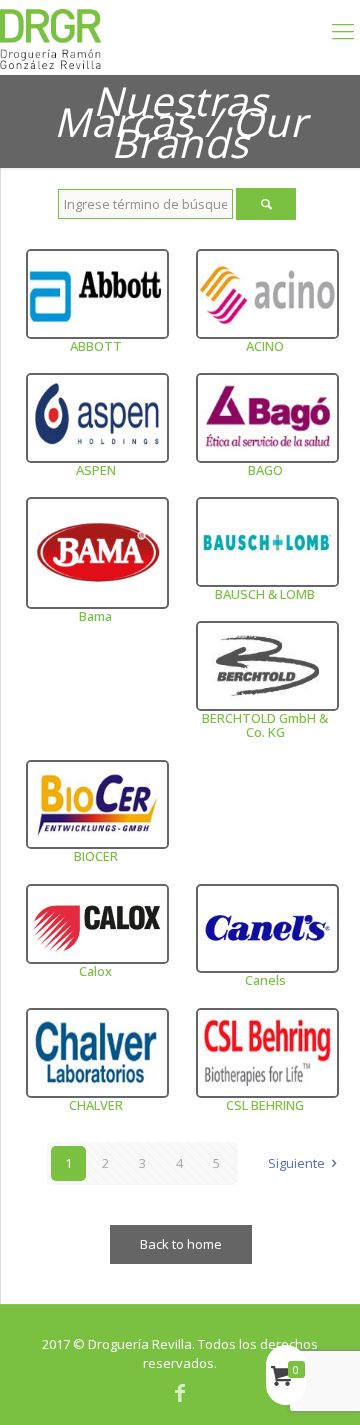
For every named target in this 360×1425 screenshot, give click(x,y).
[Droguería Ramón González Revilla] (50, 38)
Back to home (181, 1244)
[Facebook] (180, 1392)
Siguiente (296, 1163)
